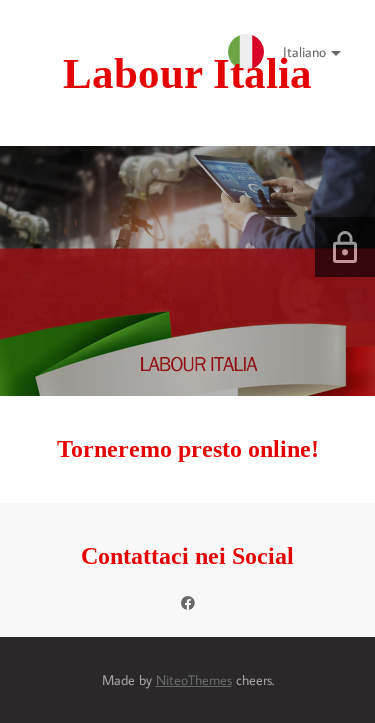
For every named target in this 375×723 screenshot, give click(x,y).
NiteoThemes (194, 680)
